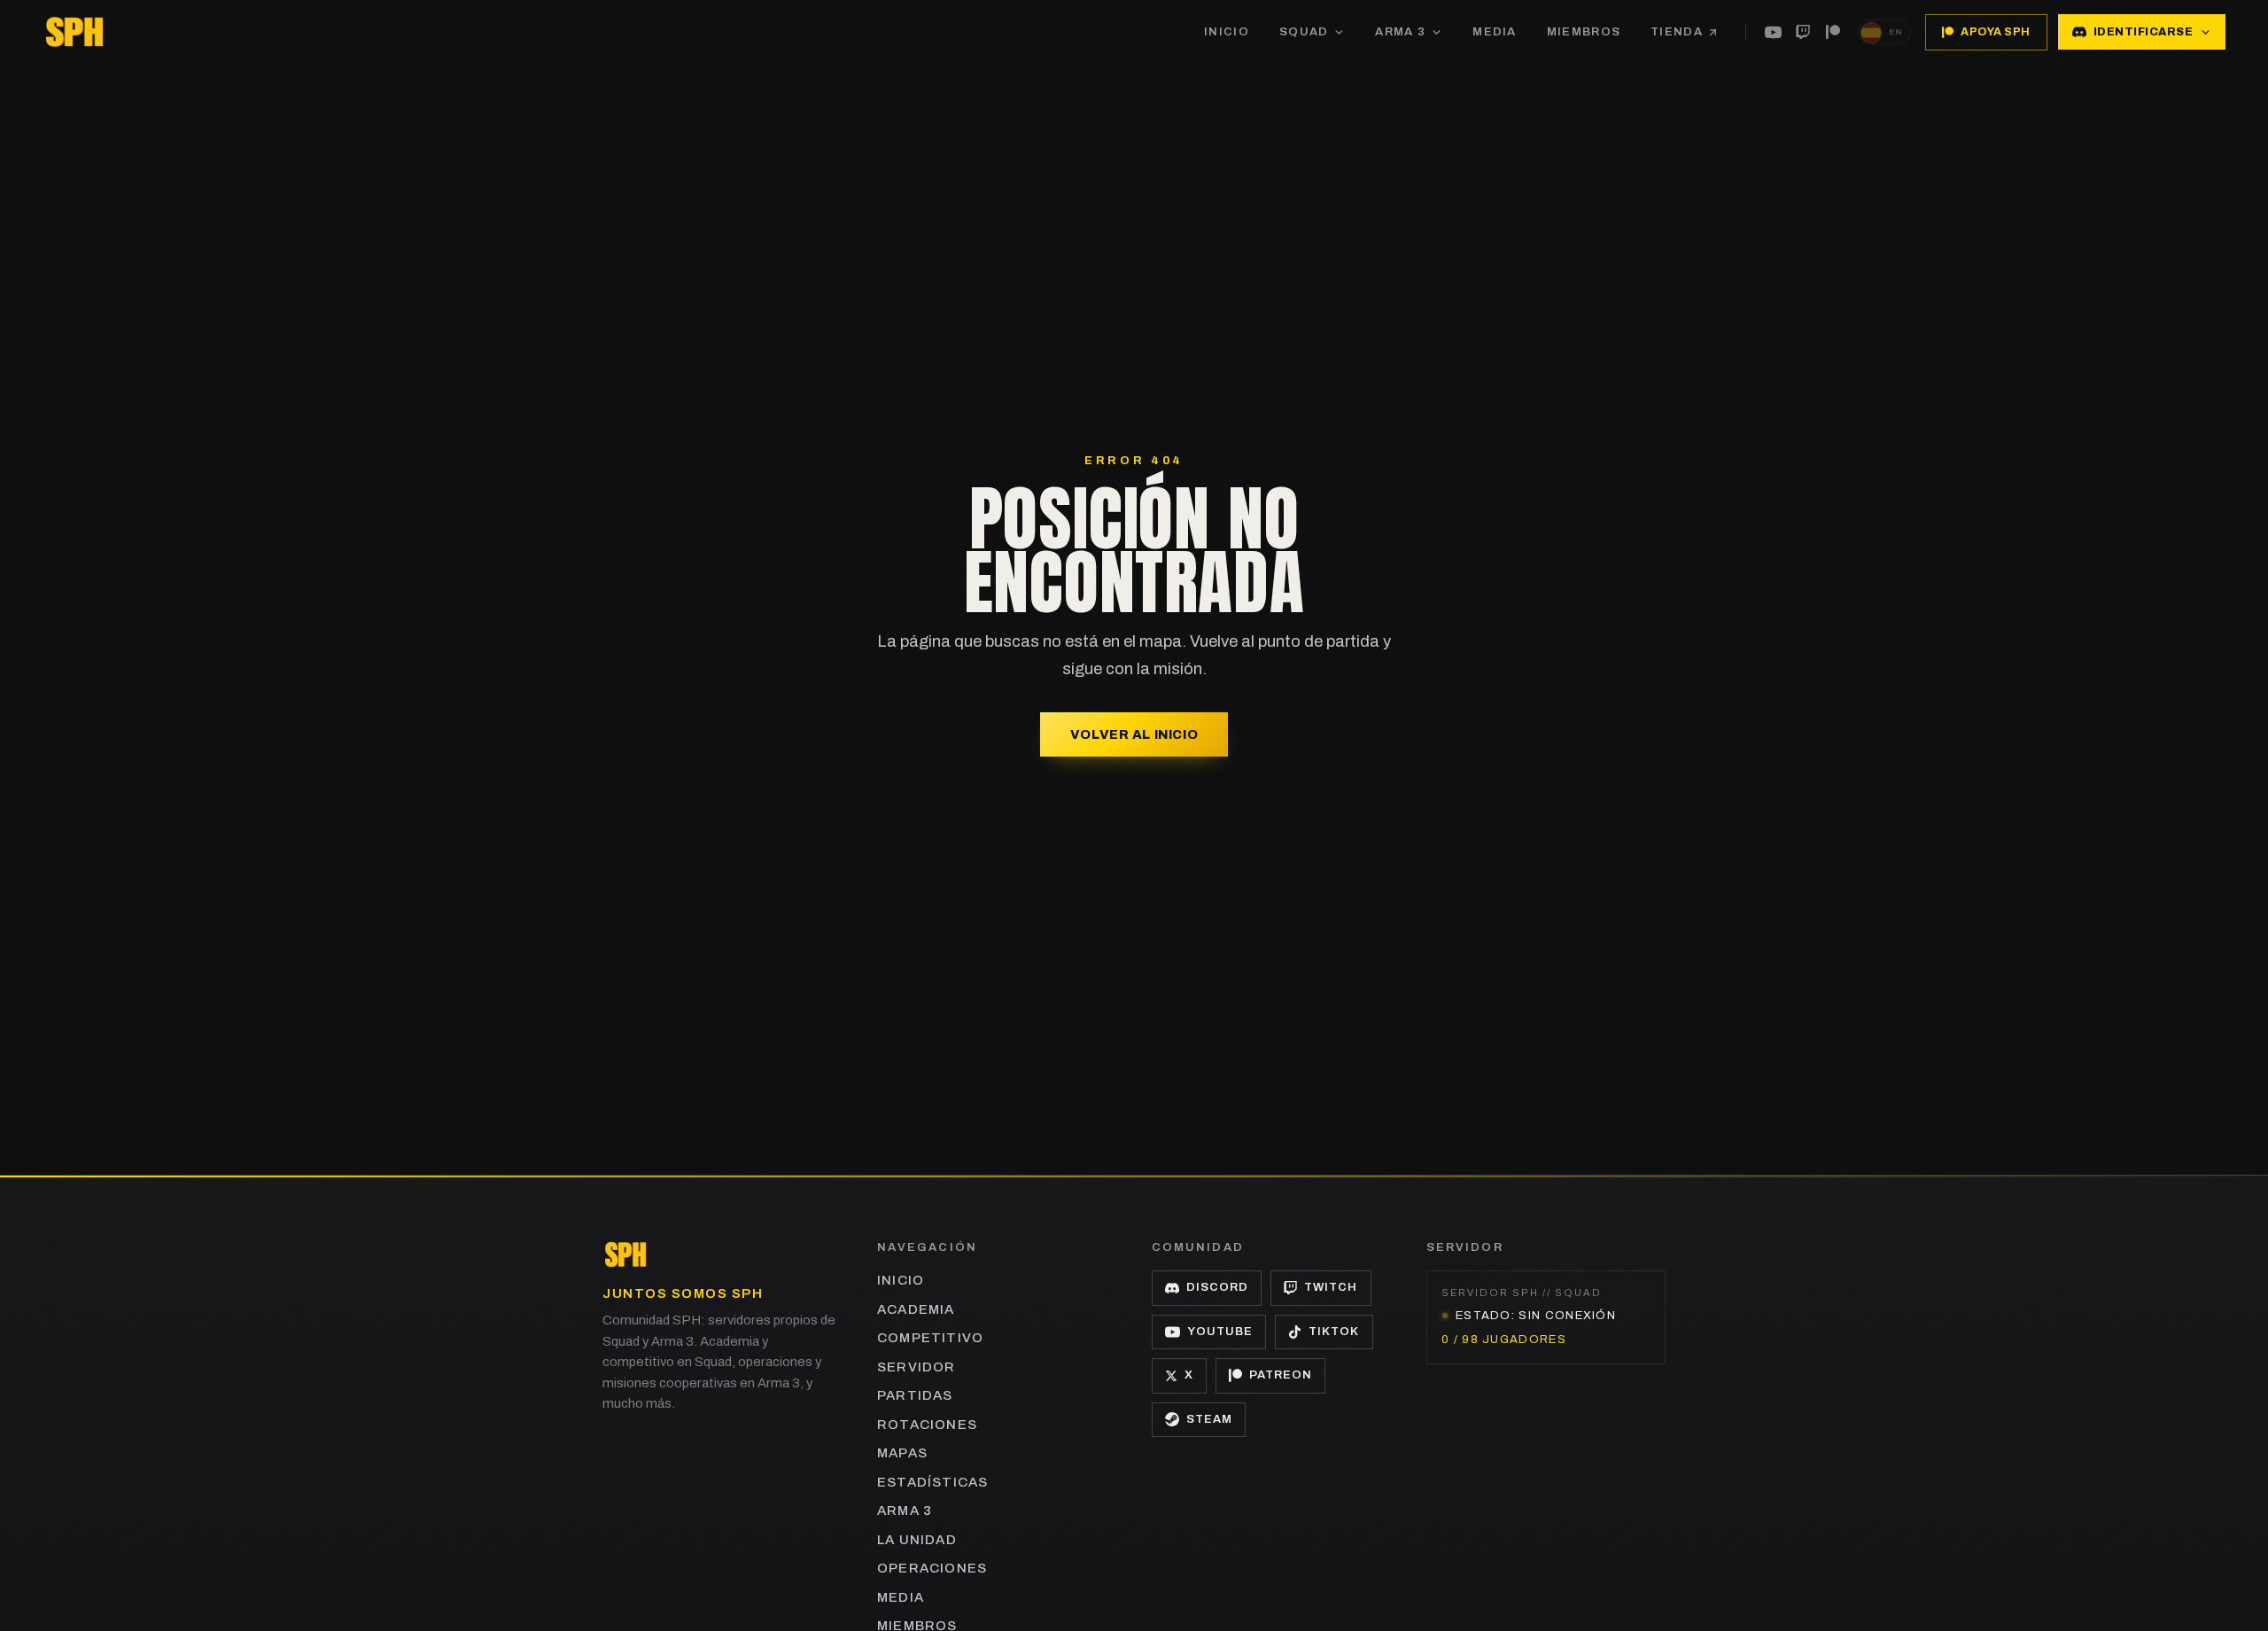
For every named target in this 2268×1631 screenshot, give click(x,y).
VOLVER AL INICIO (1134, 734)
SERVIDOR (917, 1367)
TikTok (1334, 1332)
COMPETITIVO (930, 1338)
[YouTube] (1773, 32)
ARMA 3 (1400, 32)
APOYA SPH (1996, 32)
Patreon (1281, 1375)
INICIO (1227, 32)
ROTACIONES (927, 1425)
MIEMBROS (1584, 32)
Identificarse (2144, 32)
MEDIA (1495, 32)
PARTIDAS (915, 1395)
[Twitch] (1803, 32)
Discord (1217, 1287)
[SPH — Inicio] (74, 32)
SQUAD (1304, 32)
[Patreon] (1833, 32)
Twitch (1331, 1287)
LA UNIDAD (917, 1540)
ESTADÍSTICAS (932, 1482)
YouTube (1220, 1332)
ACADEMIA (916, 1309)
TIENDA (1677, 32)
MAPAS (902, 1453)
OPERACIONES (932, 1568)
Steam (1209, 1419)
